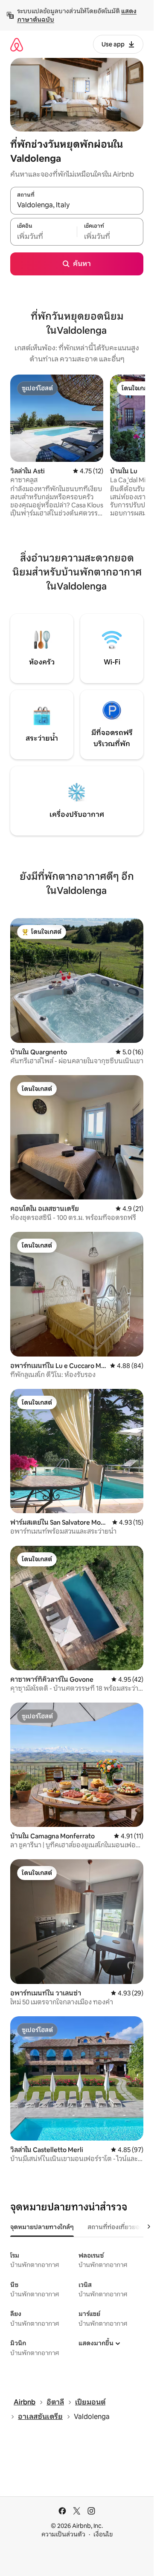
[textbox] (44, 236)
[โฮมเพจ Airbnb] (17, 44)
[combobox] (77, 205)
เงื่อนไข (103, 2534)
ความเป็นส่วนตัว (63, 2534)
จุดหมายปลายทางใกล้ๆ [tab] (42, 2227)
